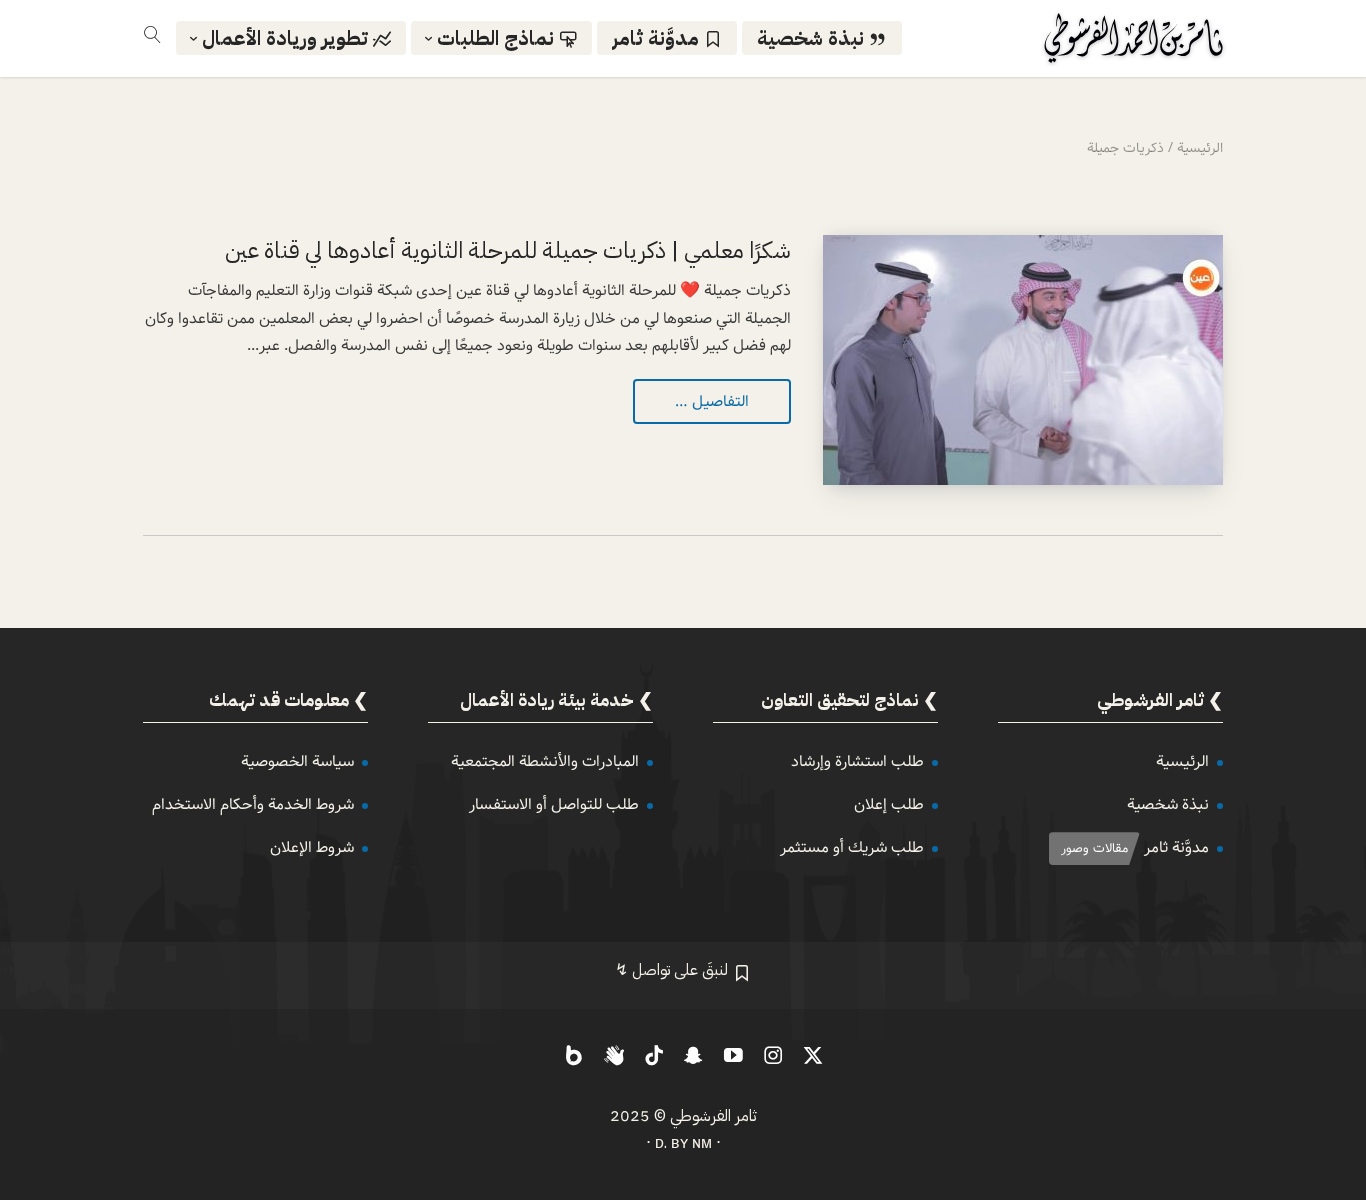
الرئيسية (1182, 761)
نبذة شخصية (1168, 804)
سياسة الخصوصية (297, 761)
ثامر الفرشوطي (713, 1116)
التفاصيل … (712, 401)
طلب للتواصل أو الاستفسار (554, 804)
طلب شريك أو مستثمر (852, 847)
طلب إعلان (889, 804)
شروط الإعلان (312, 847)
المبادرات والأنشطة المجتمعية (545, 761)
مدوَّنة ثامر (1176, 847)
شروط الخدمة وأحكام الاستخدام (253, 804)
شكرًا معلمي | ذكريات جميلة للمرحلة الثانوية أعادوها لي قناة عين (508, 250)
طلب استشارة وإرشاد (857, 761)
